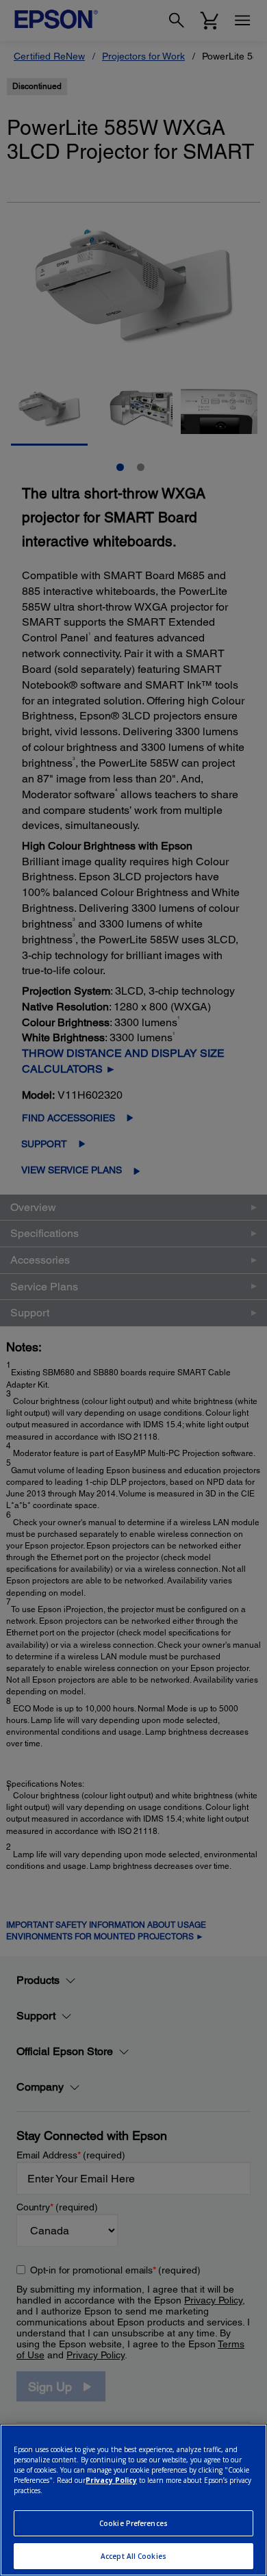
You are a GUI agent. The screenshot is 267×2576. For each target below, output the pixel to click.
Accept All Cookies (133, 2556)
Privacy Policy (111, 2480)
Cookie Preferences (133, 2523)
